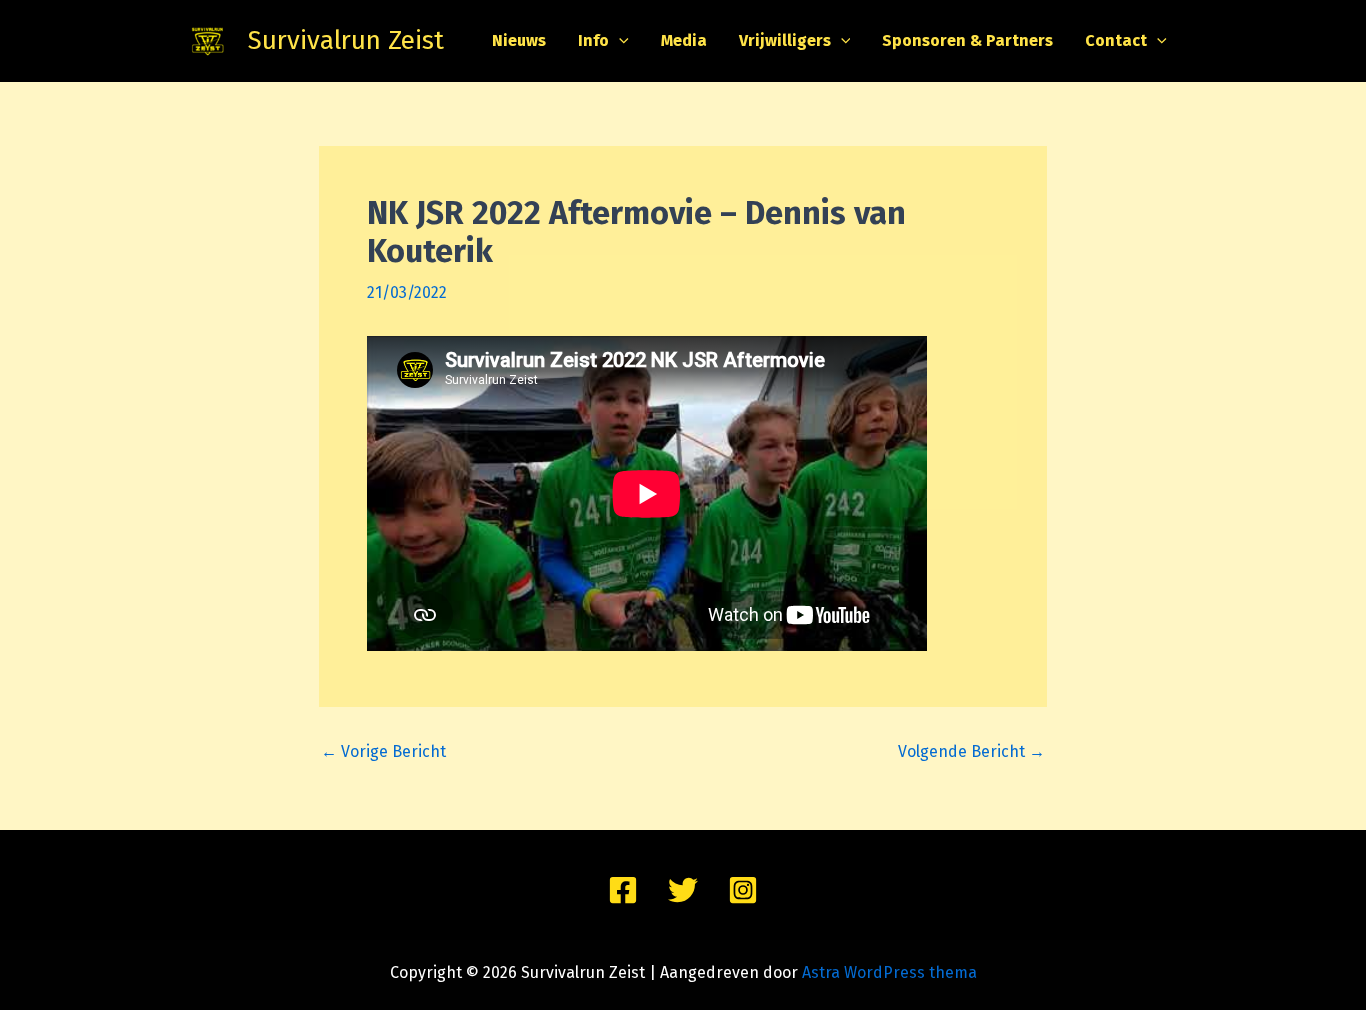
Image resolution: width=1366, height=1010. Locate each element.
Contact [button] (1116, 40)
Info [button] (593, 40)
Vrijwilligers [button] (785, 40)
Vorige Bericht (383, 752)
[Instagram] (743, 890)
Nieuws (519, 40)
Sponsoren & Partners (967, 40)
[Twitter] (683, 890)
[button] (619, 41)
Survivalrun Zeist (346, 40)
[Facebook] (623, 890)
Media (684, 40)
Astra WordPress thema (889, 972)
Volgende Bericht (971, 752)
